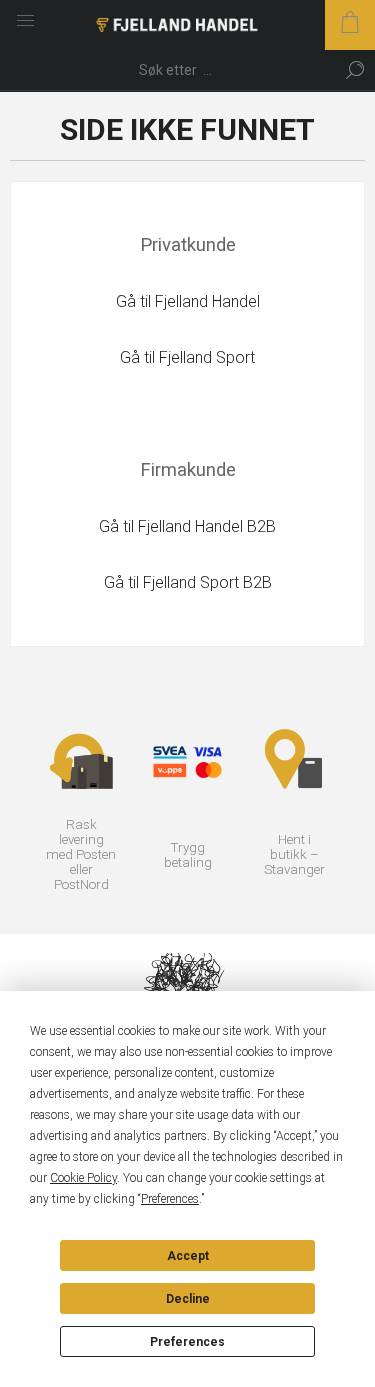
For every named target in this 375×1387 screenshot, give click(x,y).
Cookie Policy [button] (83, 1178)
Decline (188, 1299)
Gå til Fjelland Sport (187, 357)
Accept (188, 1256)
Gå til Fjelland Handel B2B (187, 526)
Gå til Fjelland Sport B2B (188, 582)
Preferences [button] (170, 1199)
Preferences (187, 1342)
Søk (355, 70)
